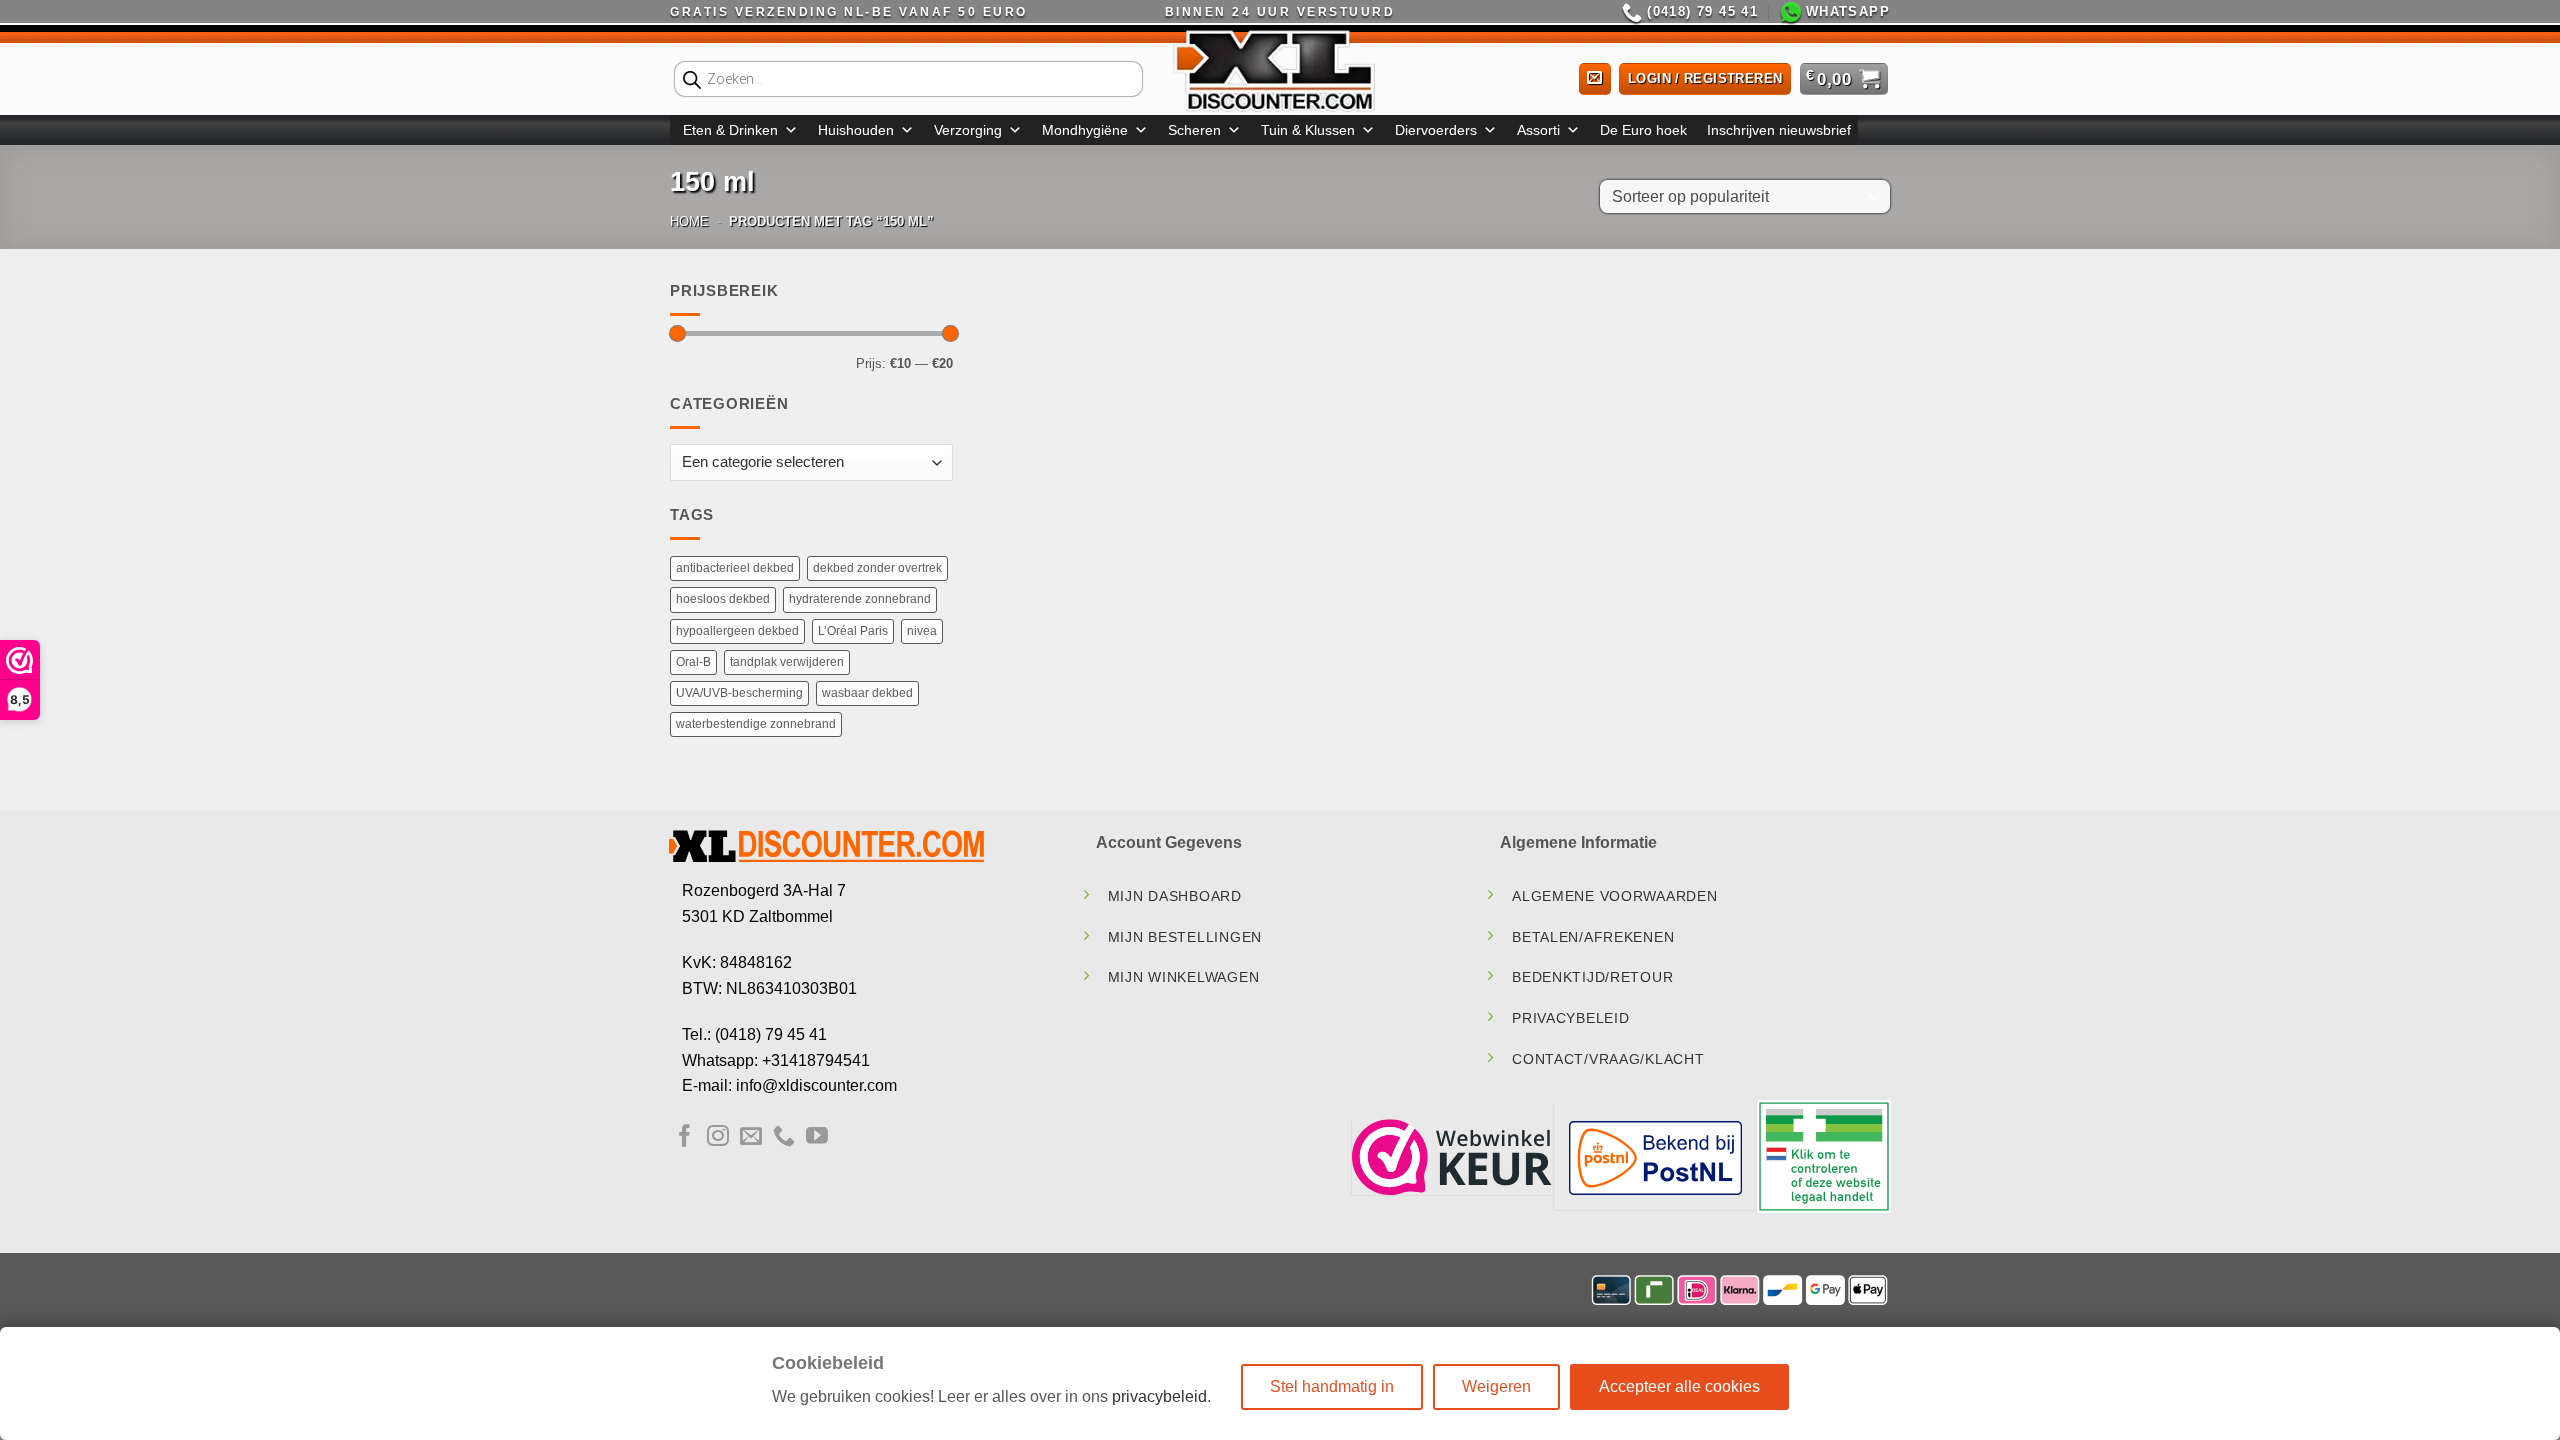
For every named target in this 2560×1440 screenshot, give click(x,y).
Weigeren (1496, 1386)
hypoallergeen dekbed (737, 631)
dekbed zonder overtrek (877, 568)
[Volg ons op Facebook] (685, 1137)
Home (689, 221)
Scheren (1194, 130)
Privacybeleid (1570, 1018)
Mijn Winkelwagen (1184, 977)
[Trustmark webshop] (1452, 1157)
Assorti (1538, 130)
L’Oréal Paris (853, 631)
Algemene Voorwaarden (1614, 896)
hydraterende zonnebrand (860, 599)
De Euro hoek (1643, 130)
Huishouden (856, 130)
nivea (922, 631)
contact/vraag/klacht (1608, 1059)
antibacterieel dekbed (735, 568)
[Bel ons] (784, 1137)
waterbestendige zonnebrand (756, 724)
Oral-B (693, 662)
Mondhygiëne (1085, 130)
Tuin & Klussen (1308, 130)
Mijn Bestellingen (1185, 937)
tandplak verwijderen (787, 662)
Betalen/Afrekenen (1593, 937)
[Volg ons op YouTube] (817, 1137)
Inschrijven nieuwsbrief (1779, 130)
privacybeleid (1159, 1396)
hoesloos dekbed (723, 599)
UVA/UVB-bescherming (739, 693)
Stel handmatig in (1332, 1386)
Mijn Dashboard (1175, 896)
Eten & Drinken (730, 130)
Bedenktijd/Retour (1592, 977)
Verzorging (968, 130)
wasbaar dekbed (867, 693)
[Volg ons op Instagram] (718, 1137)
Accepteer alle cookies (1679, 1386)
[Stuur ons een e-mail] (751, 1137)
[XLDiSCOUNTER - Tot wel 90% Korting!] (1280, 70)
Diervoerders (1436, 130)
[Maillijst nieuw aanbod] (1595, 79)
